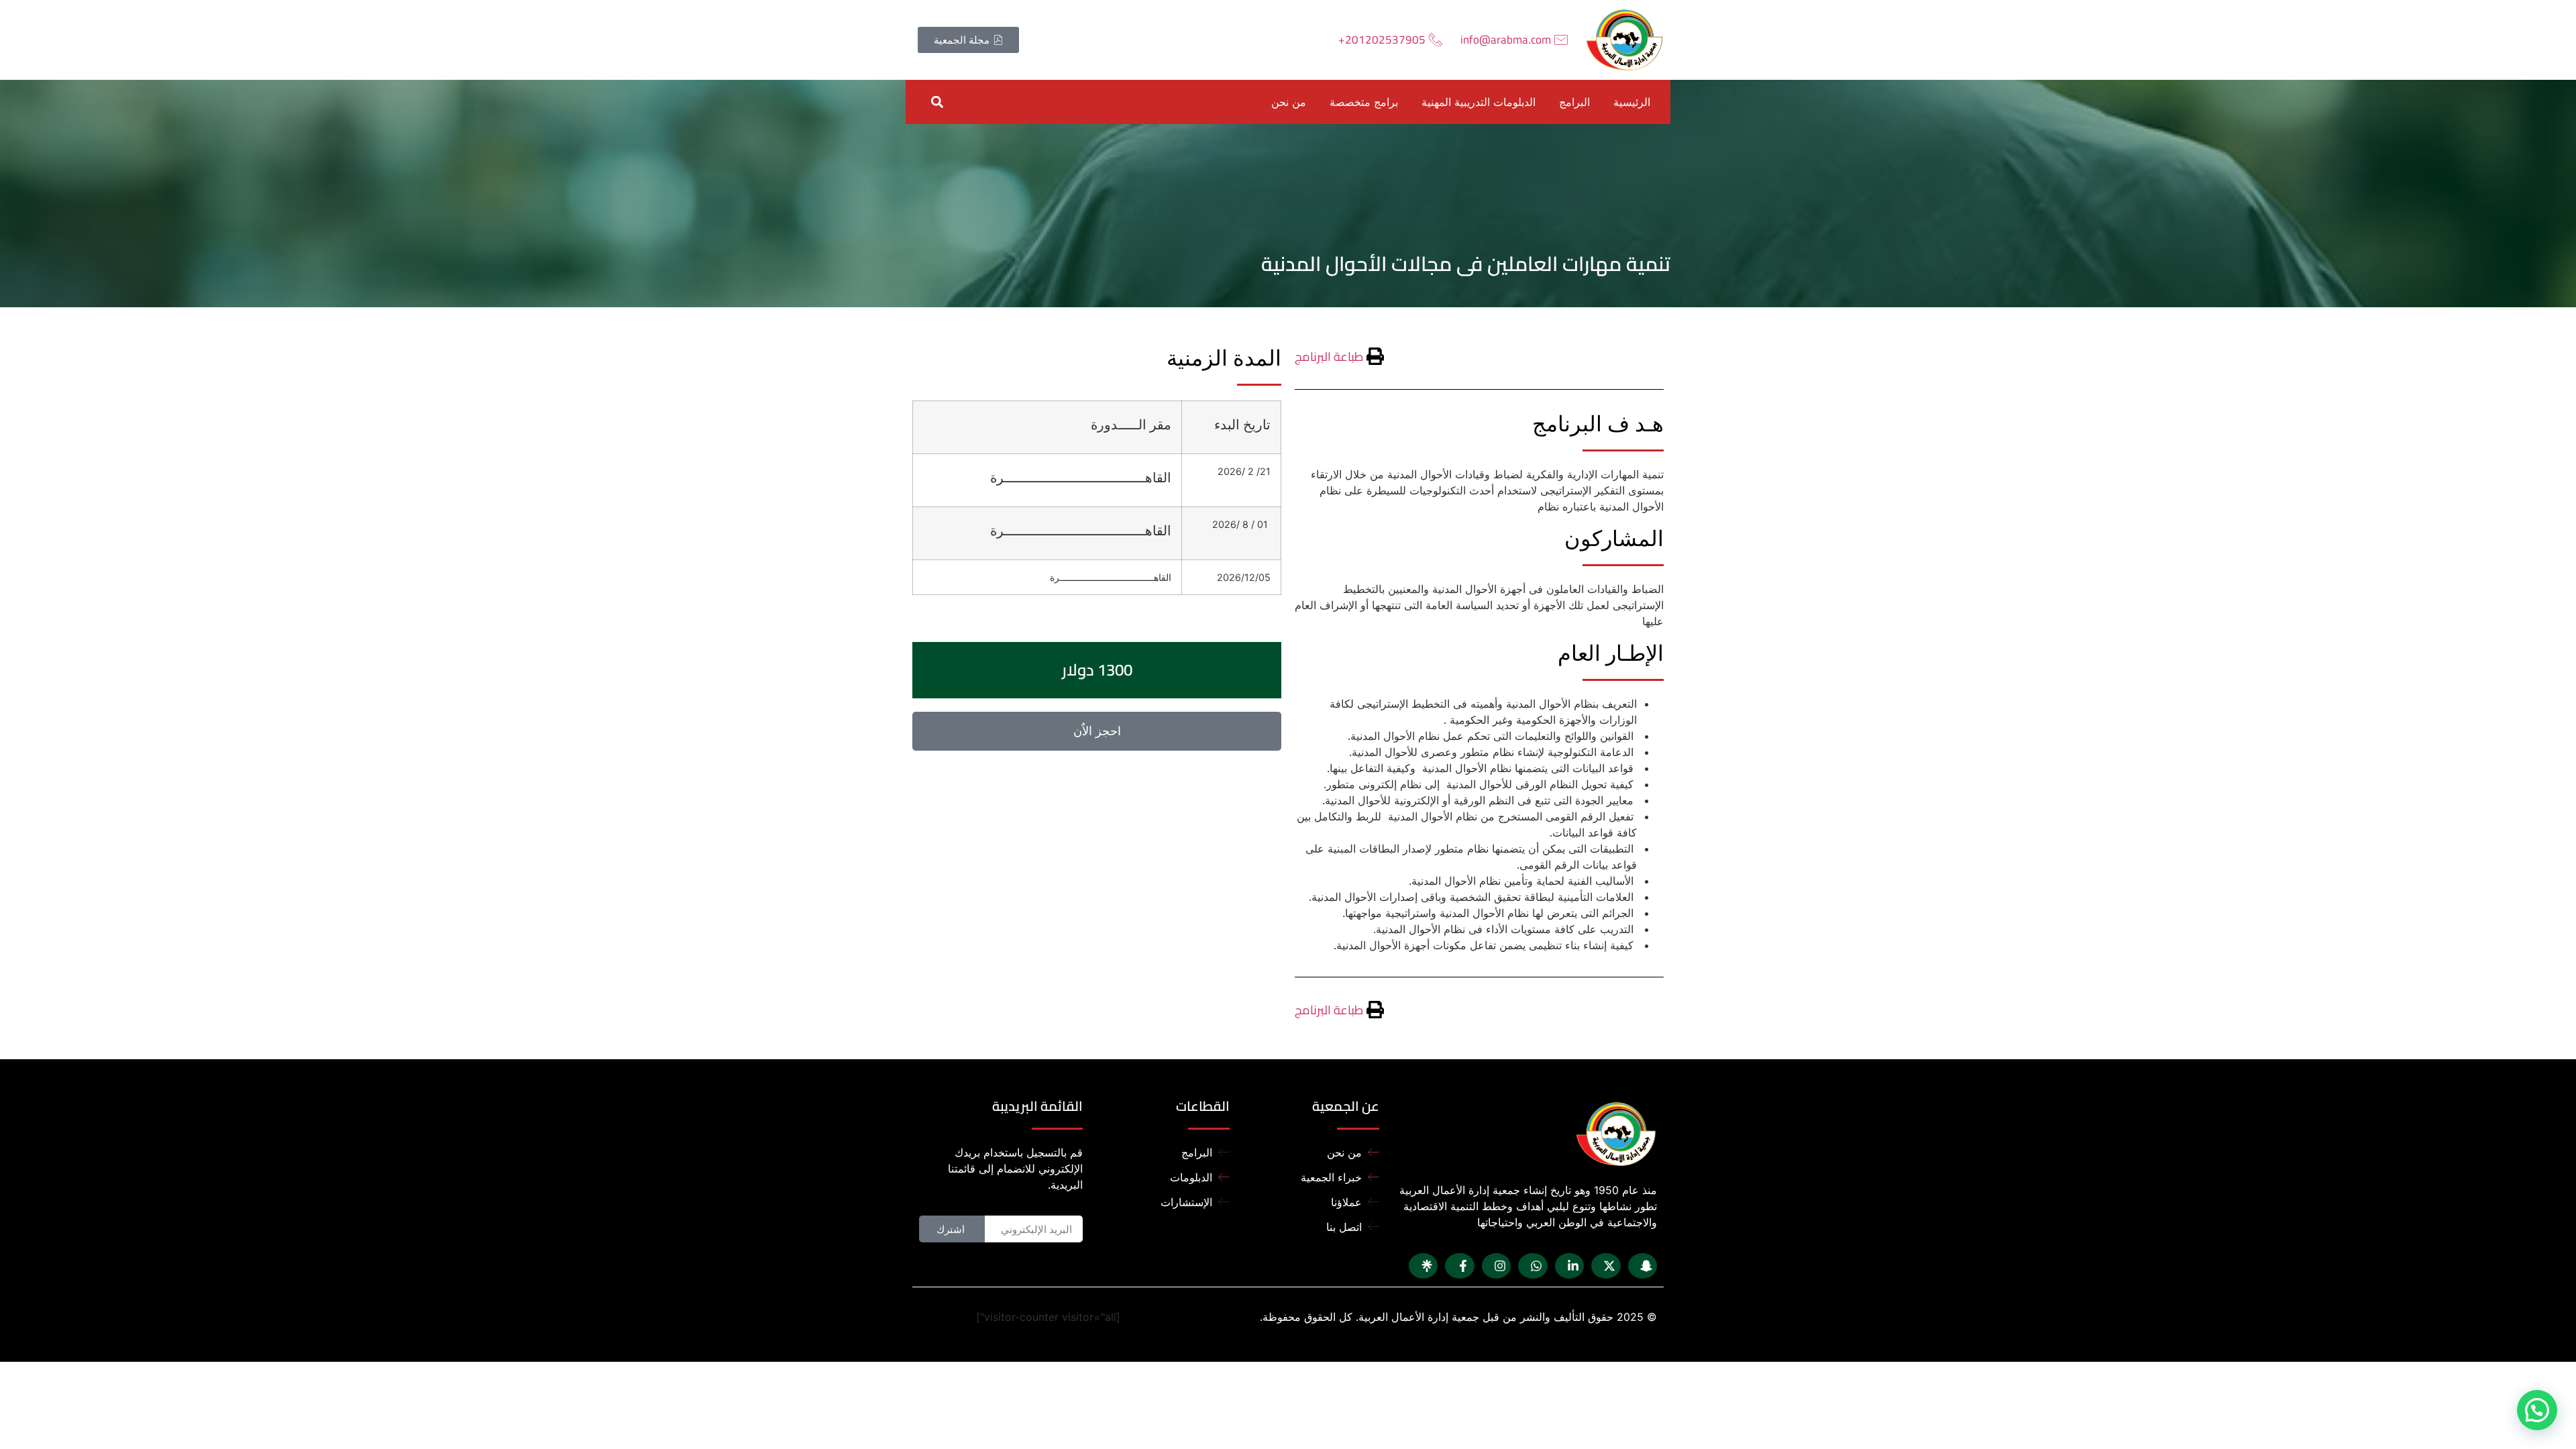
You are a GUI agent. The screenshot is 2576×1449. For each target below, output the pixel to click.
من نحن (1289, 102)
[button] (937, 102)
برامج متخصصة (1364, 102)
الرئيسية (1632, 102)
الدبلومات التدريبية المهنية (1479, 102)
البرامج (1574, 102)
